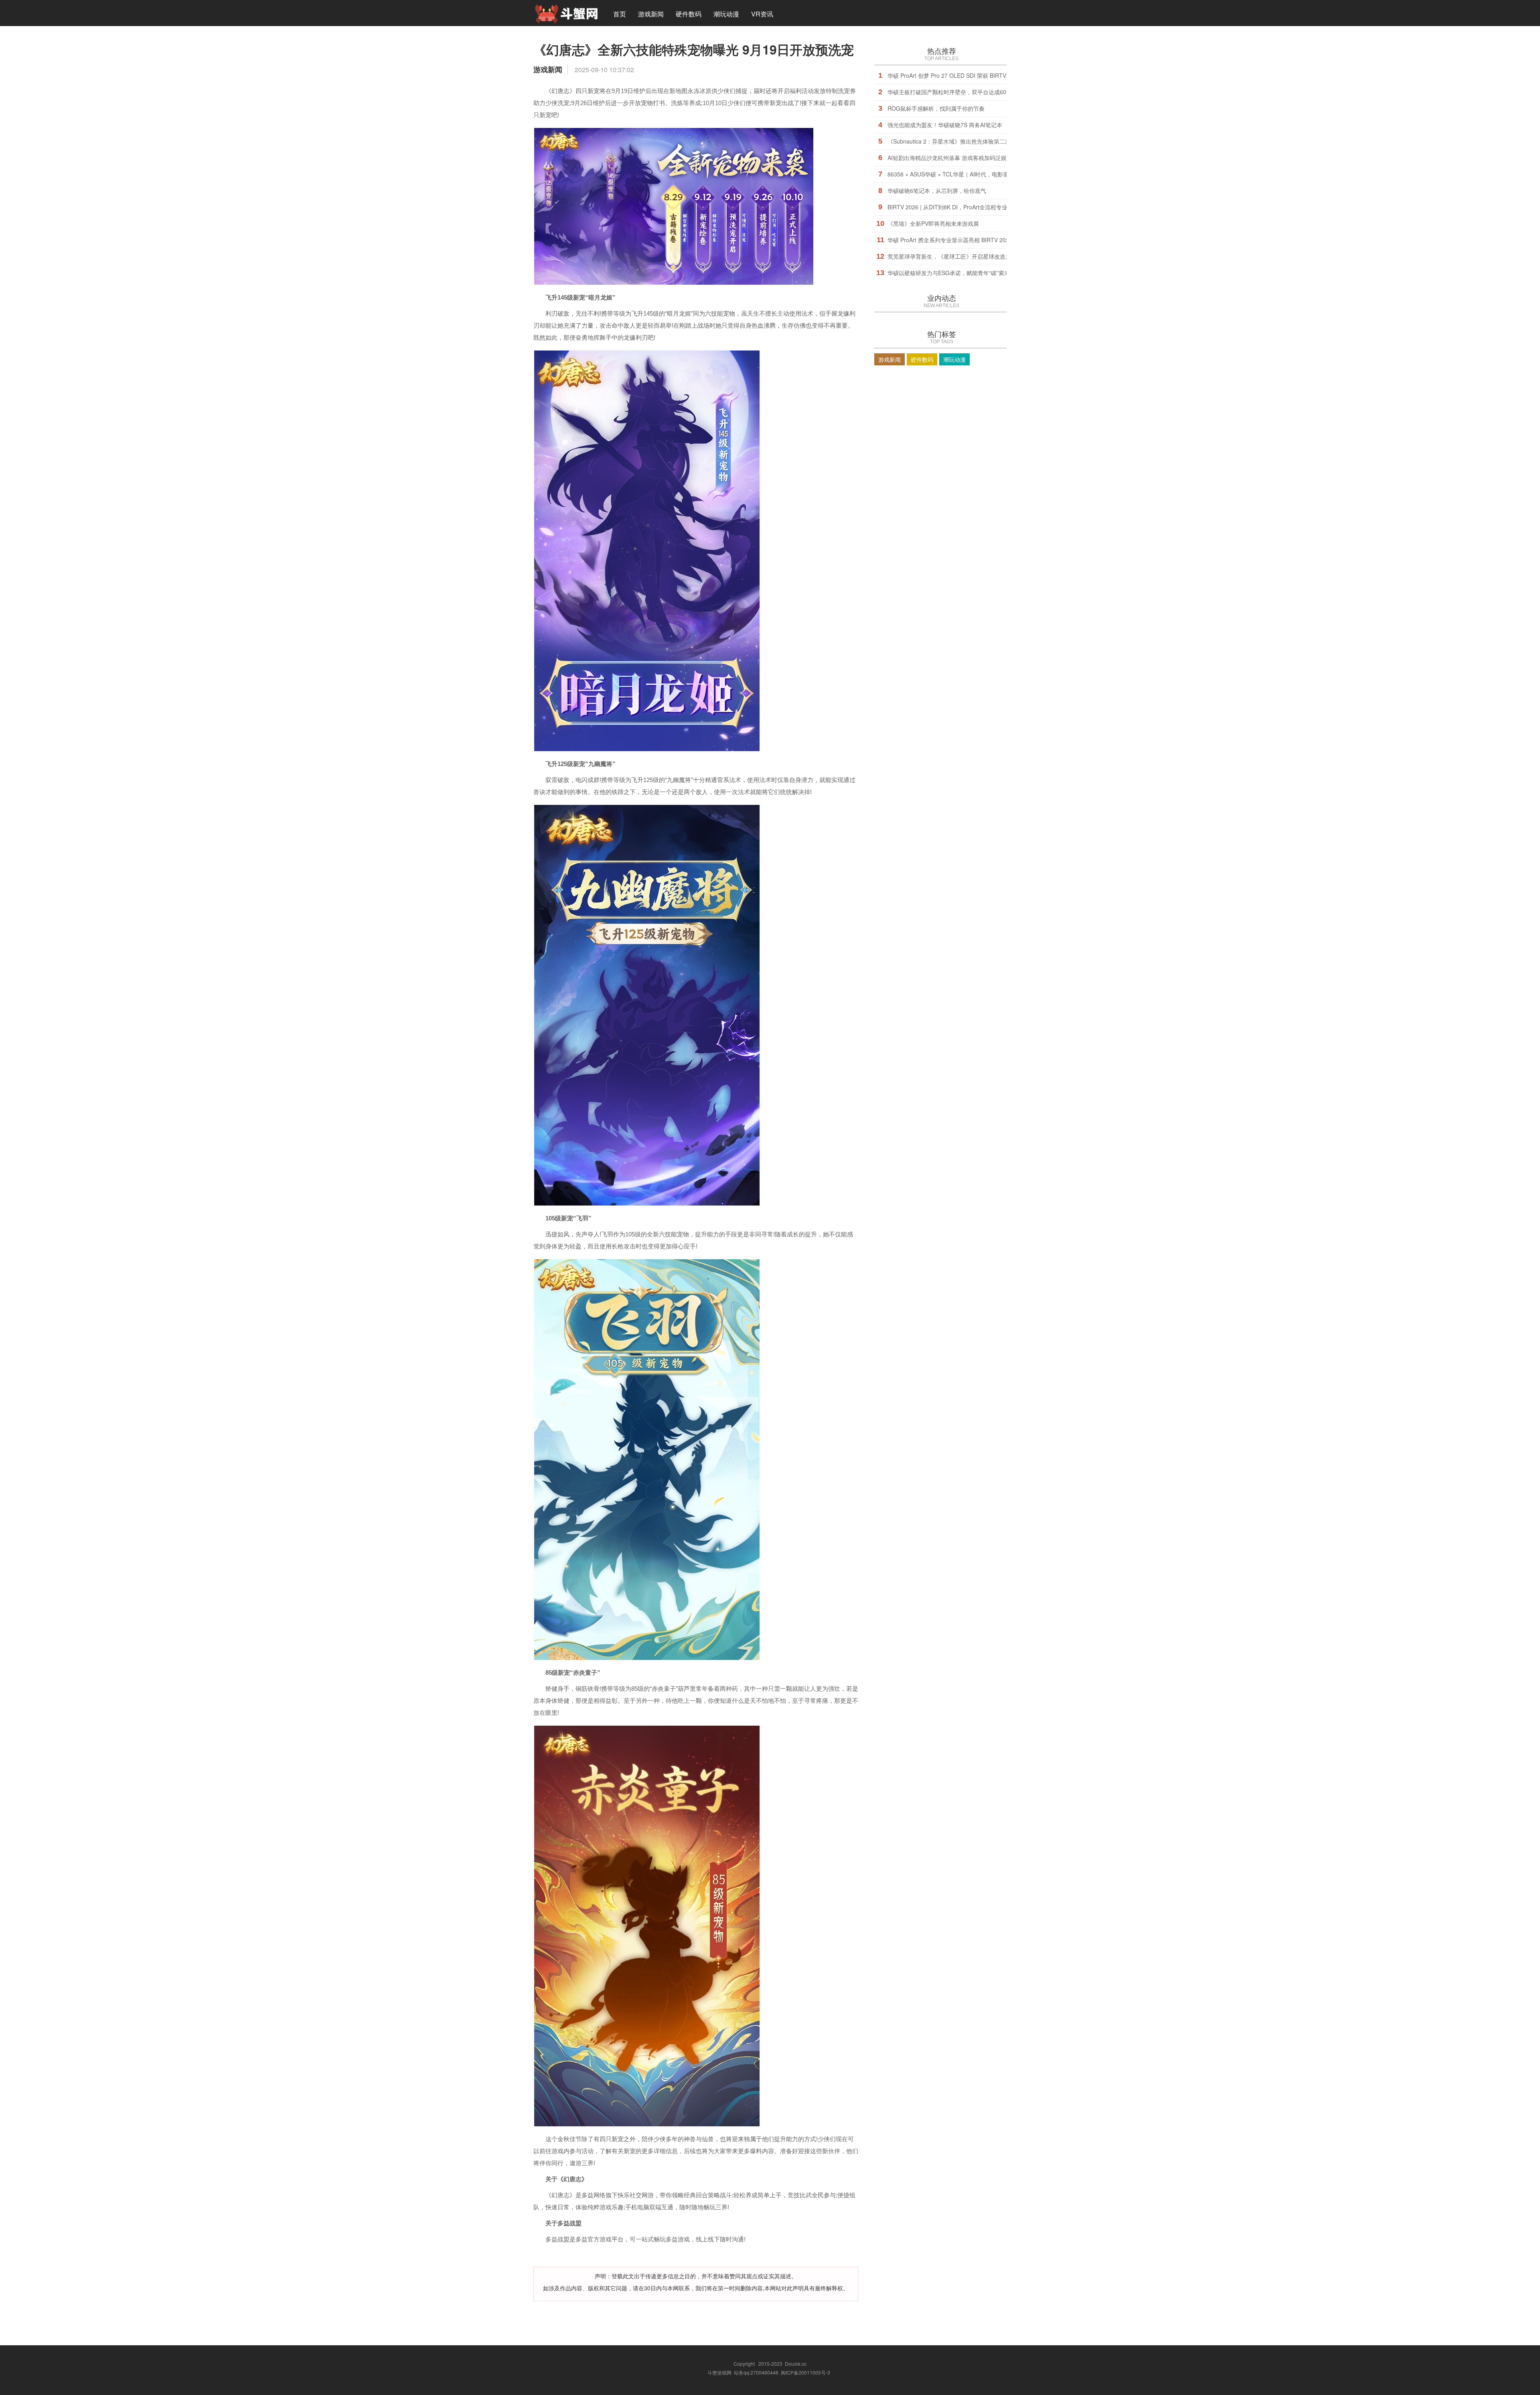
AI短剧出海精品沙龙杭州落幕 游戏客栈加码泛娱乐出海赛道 (961, 158)
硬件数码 (689, 14)
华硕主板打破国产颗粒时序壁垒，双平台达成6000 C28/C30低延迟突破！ (979, 92)
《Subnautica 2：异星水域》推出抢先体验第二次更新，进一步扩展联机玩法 (983, 141)
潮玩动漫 (726, 14)
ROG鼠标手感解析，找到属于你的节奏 (936, 108)
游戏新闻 (651, 14)
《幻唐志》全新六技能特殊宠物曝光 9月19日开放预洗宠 (694, 49)
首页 (620, 14)
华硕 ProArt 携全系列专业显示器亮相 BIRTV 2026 (950, 240)
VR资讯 (762, 14)
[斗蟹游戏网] (566, 13)
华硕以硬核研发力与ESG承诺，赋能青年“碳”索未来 (951, 273)
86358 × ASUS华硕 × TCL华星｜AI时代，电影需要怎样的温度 (965, 174)
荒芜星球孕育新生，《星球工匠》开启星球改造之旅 (952, 256)
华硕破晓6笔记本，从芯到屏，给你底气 (937, 190)
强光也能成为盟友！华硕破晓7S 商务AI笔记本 (945, 125)
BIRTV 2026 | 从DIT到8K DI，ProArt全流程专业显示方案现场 (964, 207)
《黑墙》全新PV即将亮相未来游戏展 (933, 223)
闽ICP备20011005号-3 (805, 2372)
